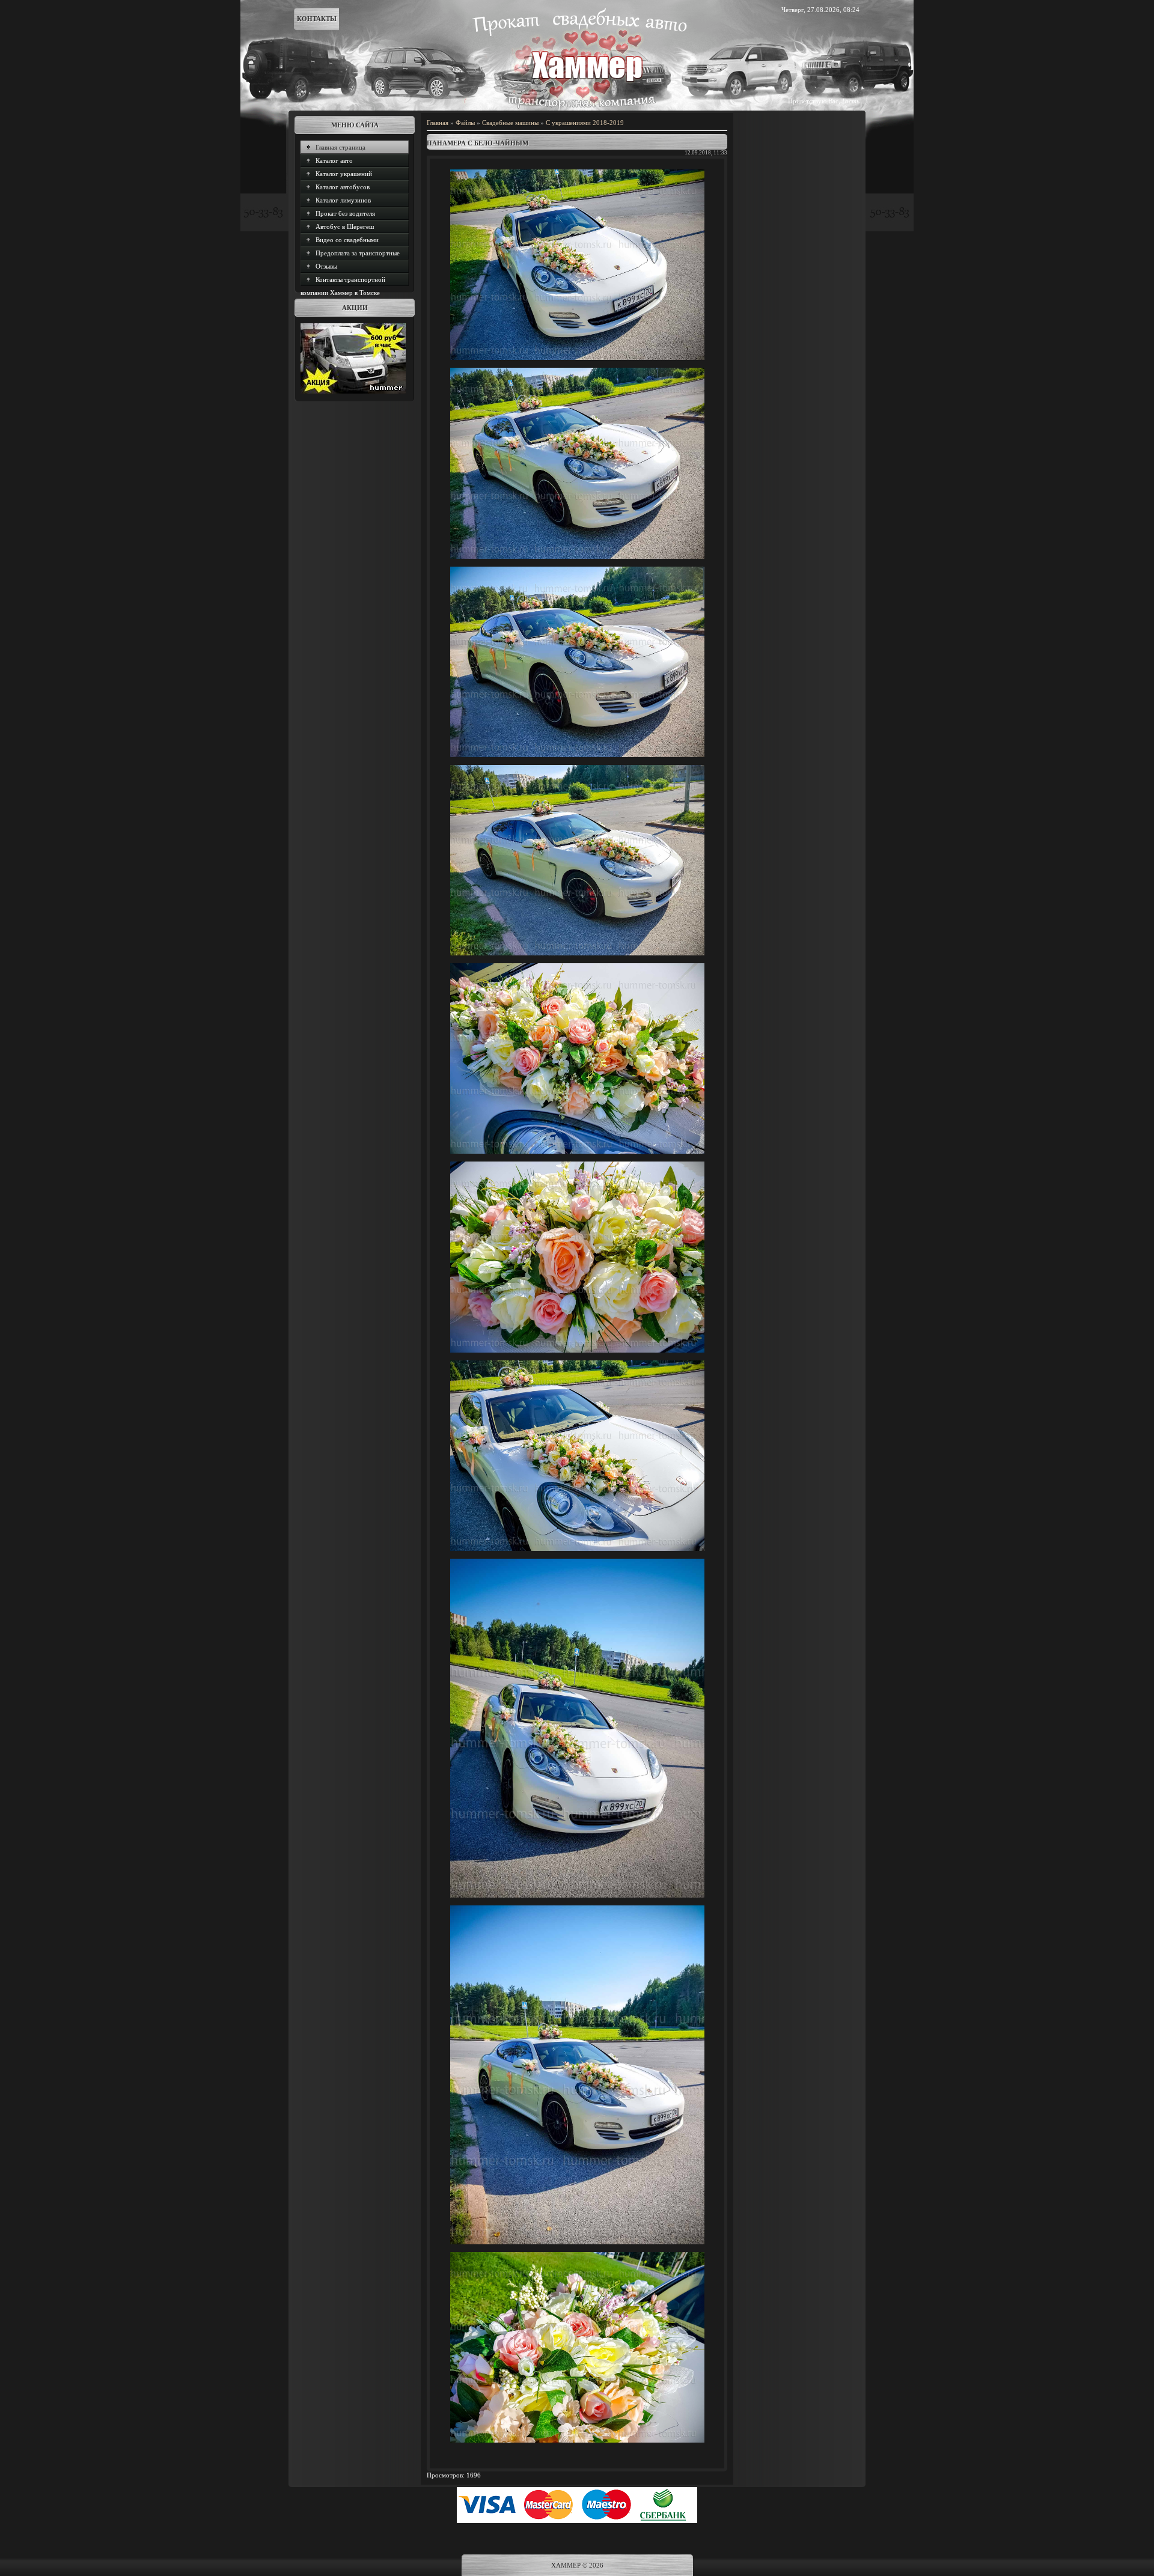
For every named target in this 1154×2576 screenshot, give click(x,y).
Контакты (317, 19)
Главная (438, 123)
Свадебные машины (510, 123)
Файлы (465, 123)
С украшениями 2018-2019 (585, 123)
